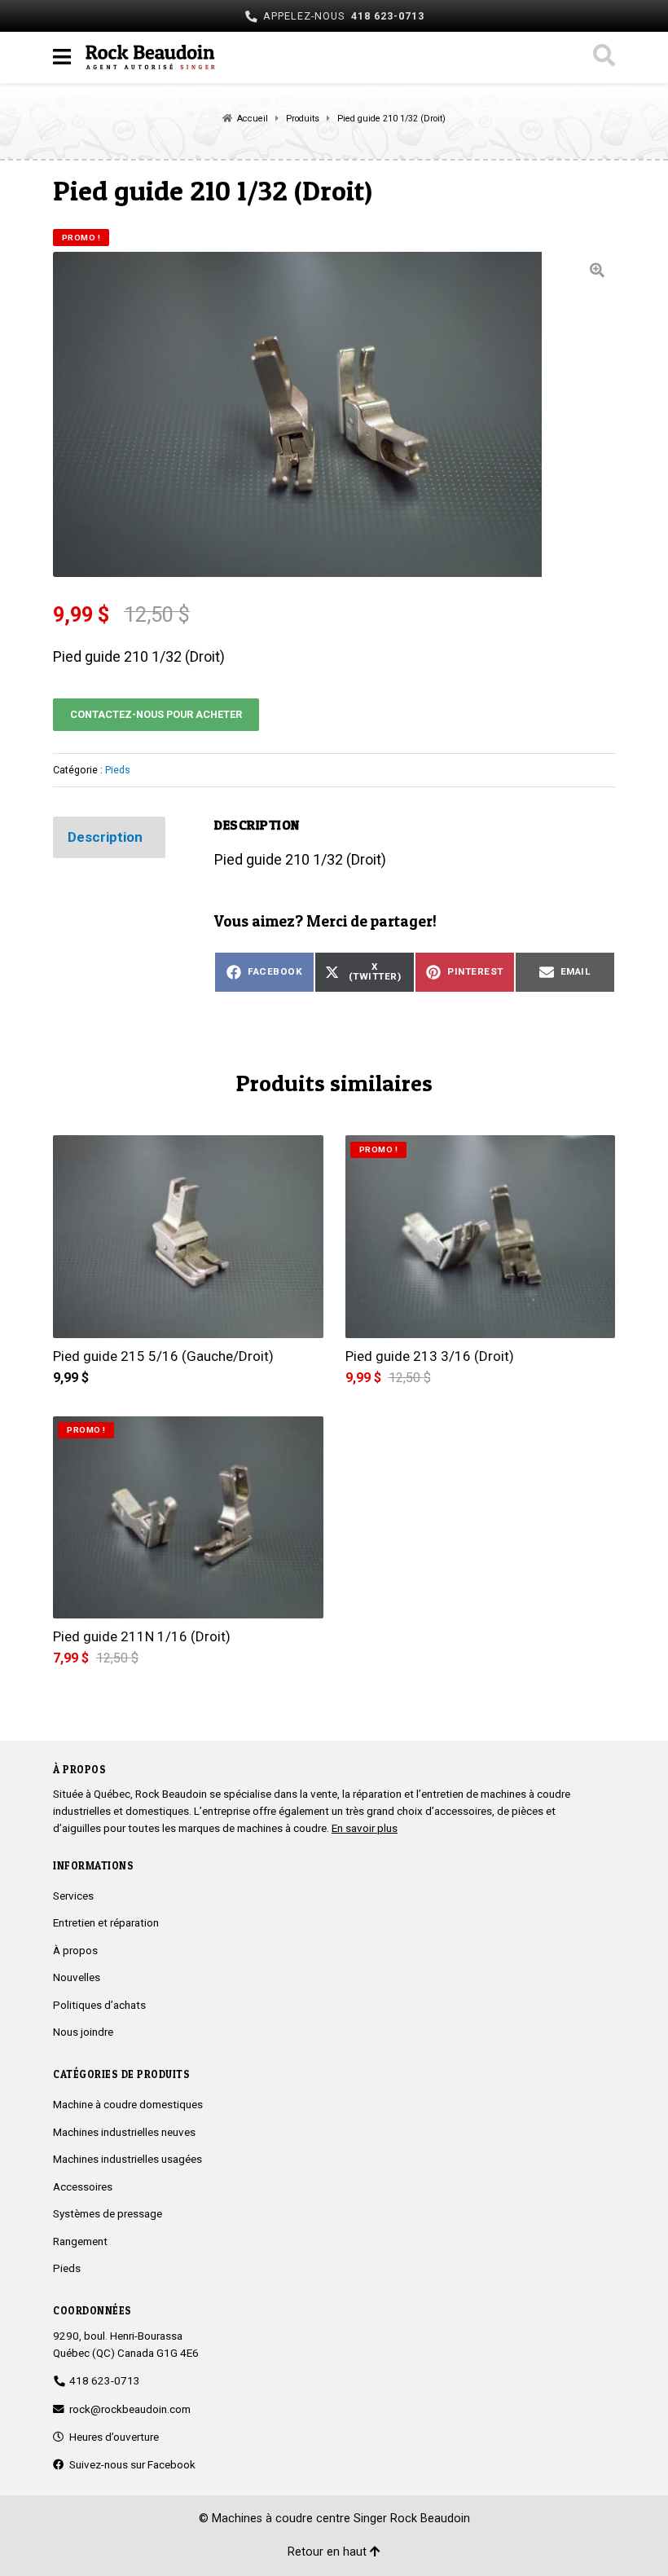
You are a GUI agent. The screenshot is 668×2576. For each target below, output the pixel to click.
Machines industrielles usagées (127, 2159)
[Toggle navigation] (62, 57)
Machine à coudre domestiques (128, 2104)
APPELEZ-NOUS (341, 16)
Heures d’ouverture (112, 2437)
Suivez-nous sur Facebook (130, 2464)
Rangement (80, 2241)
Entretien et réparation (106, 1922)
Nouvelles (77, 1977)
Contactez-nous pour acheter (156, 714)
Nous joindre (83, 2032)
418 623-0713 (102, 2380)
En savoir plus (365, 1828)
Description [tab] (105, 837)
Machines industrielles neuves (124, 2132)
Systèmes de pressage (108, 2213)
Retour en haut (329, 2552)
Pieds (118, 770)
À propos (75, 1950)
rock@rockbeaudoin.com (130, 2409)
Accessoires (83, 2186)
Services (73, 1896)
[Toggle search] (603, 57)
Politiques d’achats (99, 2005)
